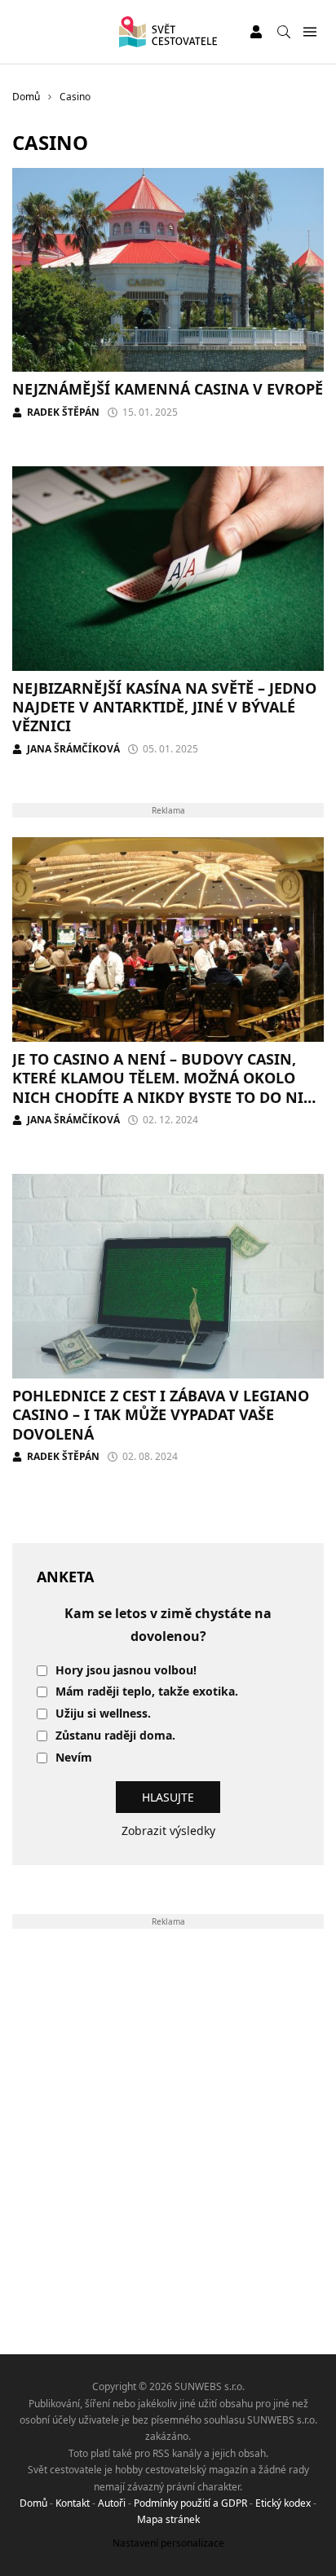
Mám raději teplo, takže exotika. (147, 1692)
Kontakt (73, 2503)
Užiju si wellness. (103, 1714)
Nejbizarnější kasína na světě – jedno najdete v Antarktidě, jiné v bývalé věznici (164, 707)
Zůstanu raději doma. (115, 1736)
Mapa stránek (168, 2519)
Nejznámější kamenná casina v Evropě (168, 389)
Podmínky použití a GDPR (190, 2503)
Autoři (112, 2503)
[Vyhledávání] (284, 32)
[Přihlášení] (256, 32)
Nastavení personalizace (168, 2543)
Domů (33, 2503)
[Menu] (309, 32)
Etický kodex (283, 2503)
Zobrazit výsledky (168, 1831)
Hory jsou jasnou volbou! (126, 1671)
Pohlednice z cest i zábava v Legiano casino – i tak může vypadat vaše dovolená (161, 1415)
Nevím (74, 1758)
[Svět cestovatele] (168, 32)
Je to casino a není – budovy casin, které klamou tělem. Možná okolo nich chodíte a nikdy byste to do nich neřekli (168, 1087)
